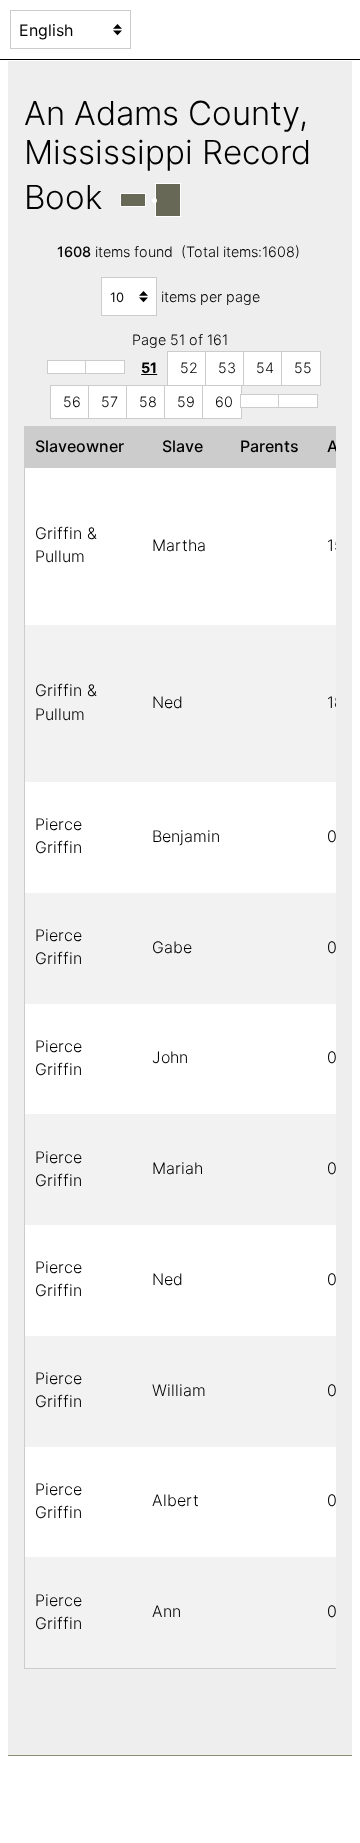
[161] (298, 401)
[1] (67, 367)
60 (224, 401)
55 (303, 367)
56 (72, 401)
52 (189, 367)
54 (265, 367)
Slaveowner (83, 446)
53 (227, 367)
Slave (186, 446)
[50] (105, 367)
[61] (260, 401)
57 (109, 401)
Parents (273, 446)
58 (148, 401)
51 (149, 367)
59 (186, 401)
